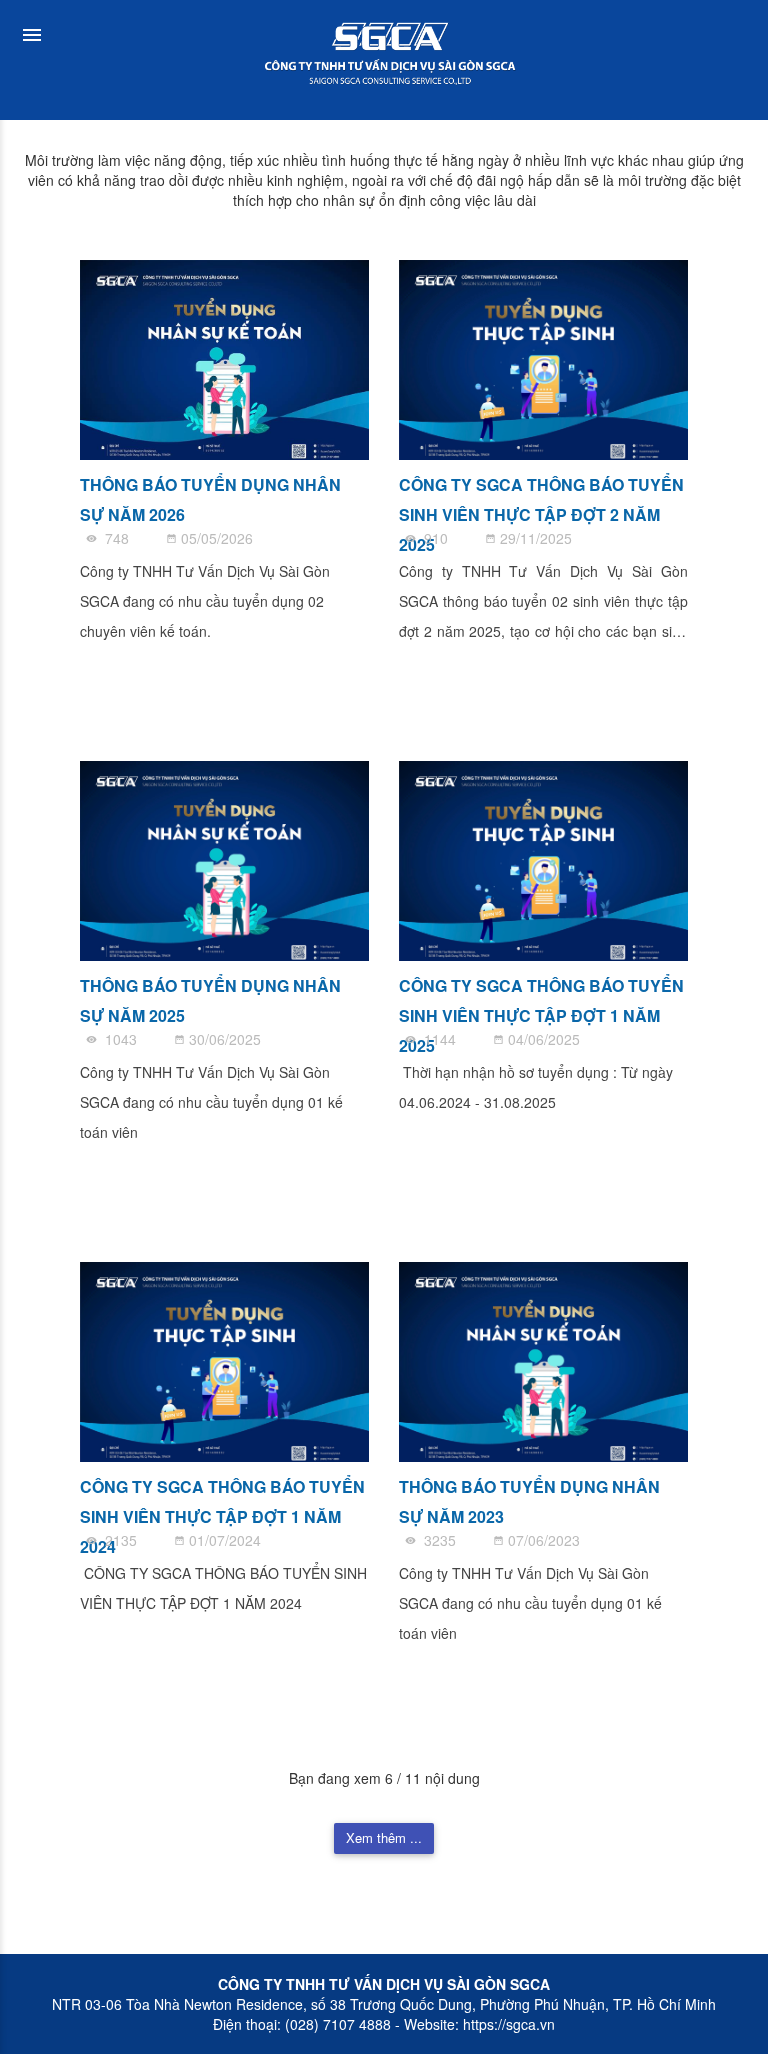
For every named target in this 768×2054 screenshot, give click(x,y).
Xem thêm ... (384, 1837)
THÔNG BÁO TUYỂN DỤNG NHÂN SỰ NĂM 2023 (529, 1498)
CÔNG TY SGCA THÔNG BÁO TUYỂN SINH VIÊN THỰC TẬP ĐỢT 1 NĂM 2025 (541, 997)
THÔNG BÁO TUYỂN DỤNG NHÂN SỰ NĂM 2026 (210, 496)
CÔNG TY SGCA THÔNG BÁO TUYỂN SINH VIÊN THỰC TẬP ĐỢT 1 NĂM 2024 (222, 1498)
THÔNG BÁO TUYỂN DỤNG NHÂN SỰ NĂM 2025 (210, 997)
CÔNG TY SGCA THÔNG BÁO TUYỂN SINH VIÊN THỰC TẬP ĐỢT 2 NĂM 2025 (541, 496)
